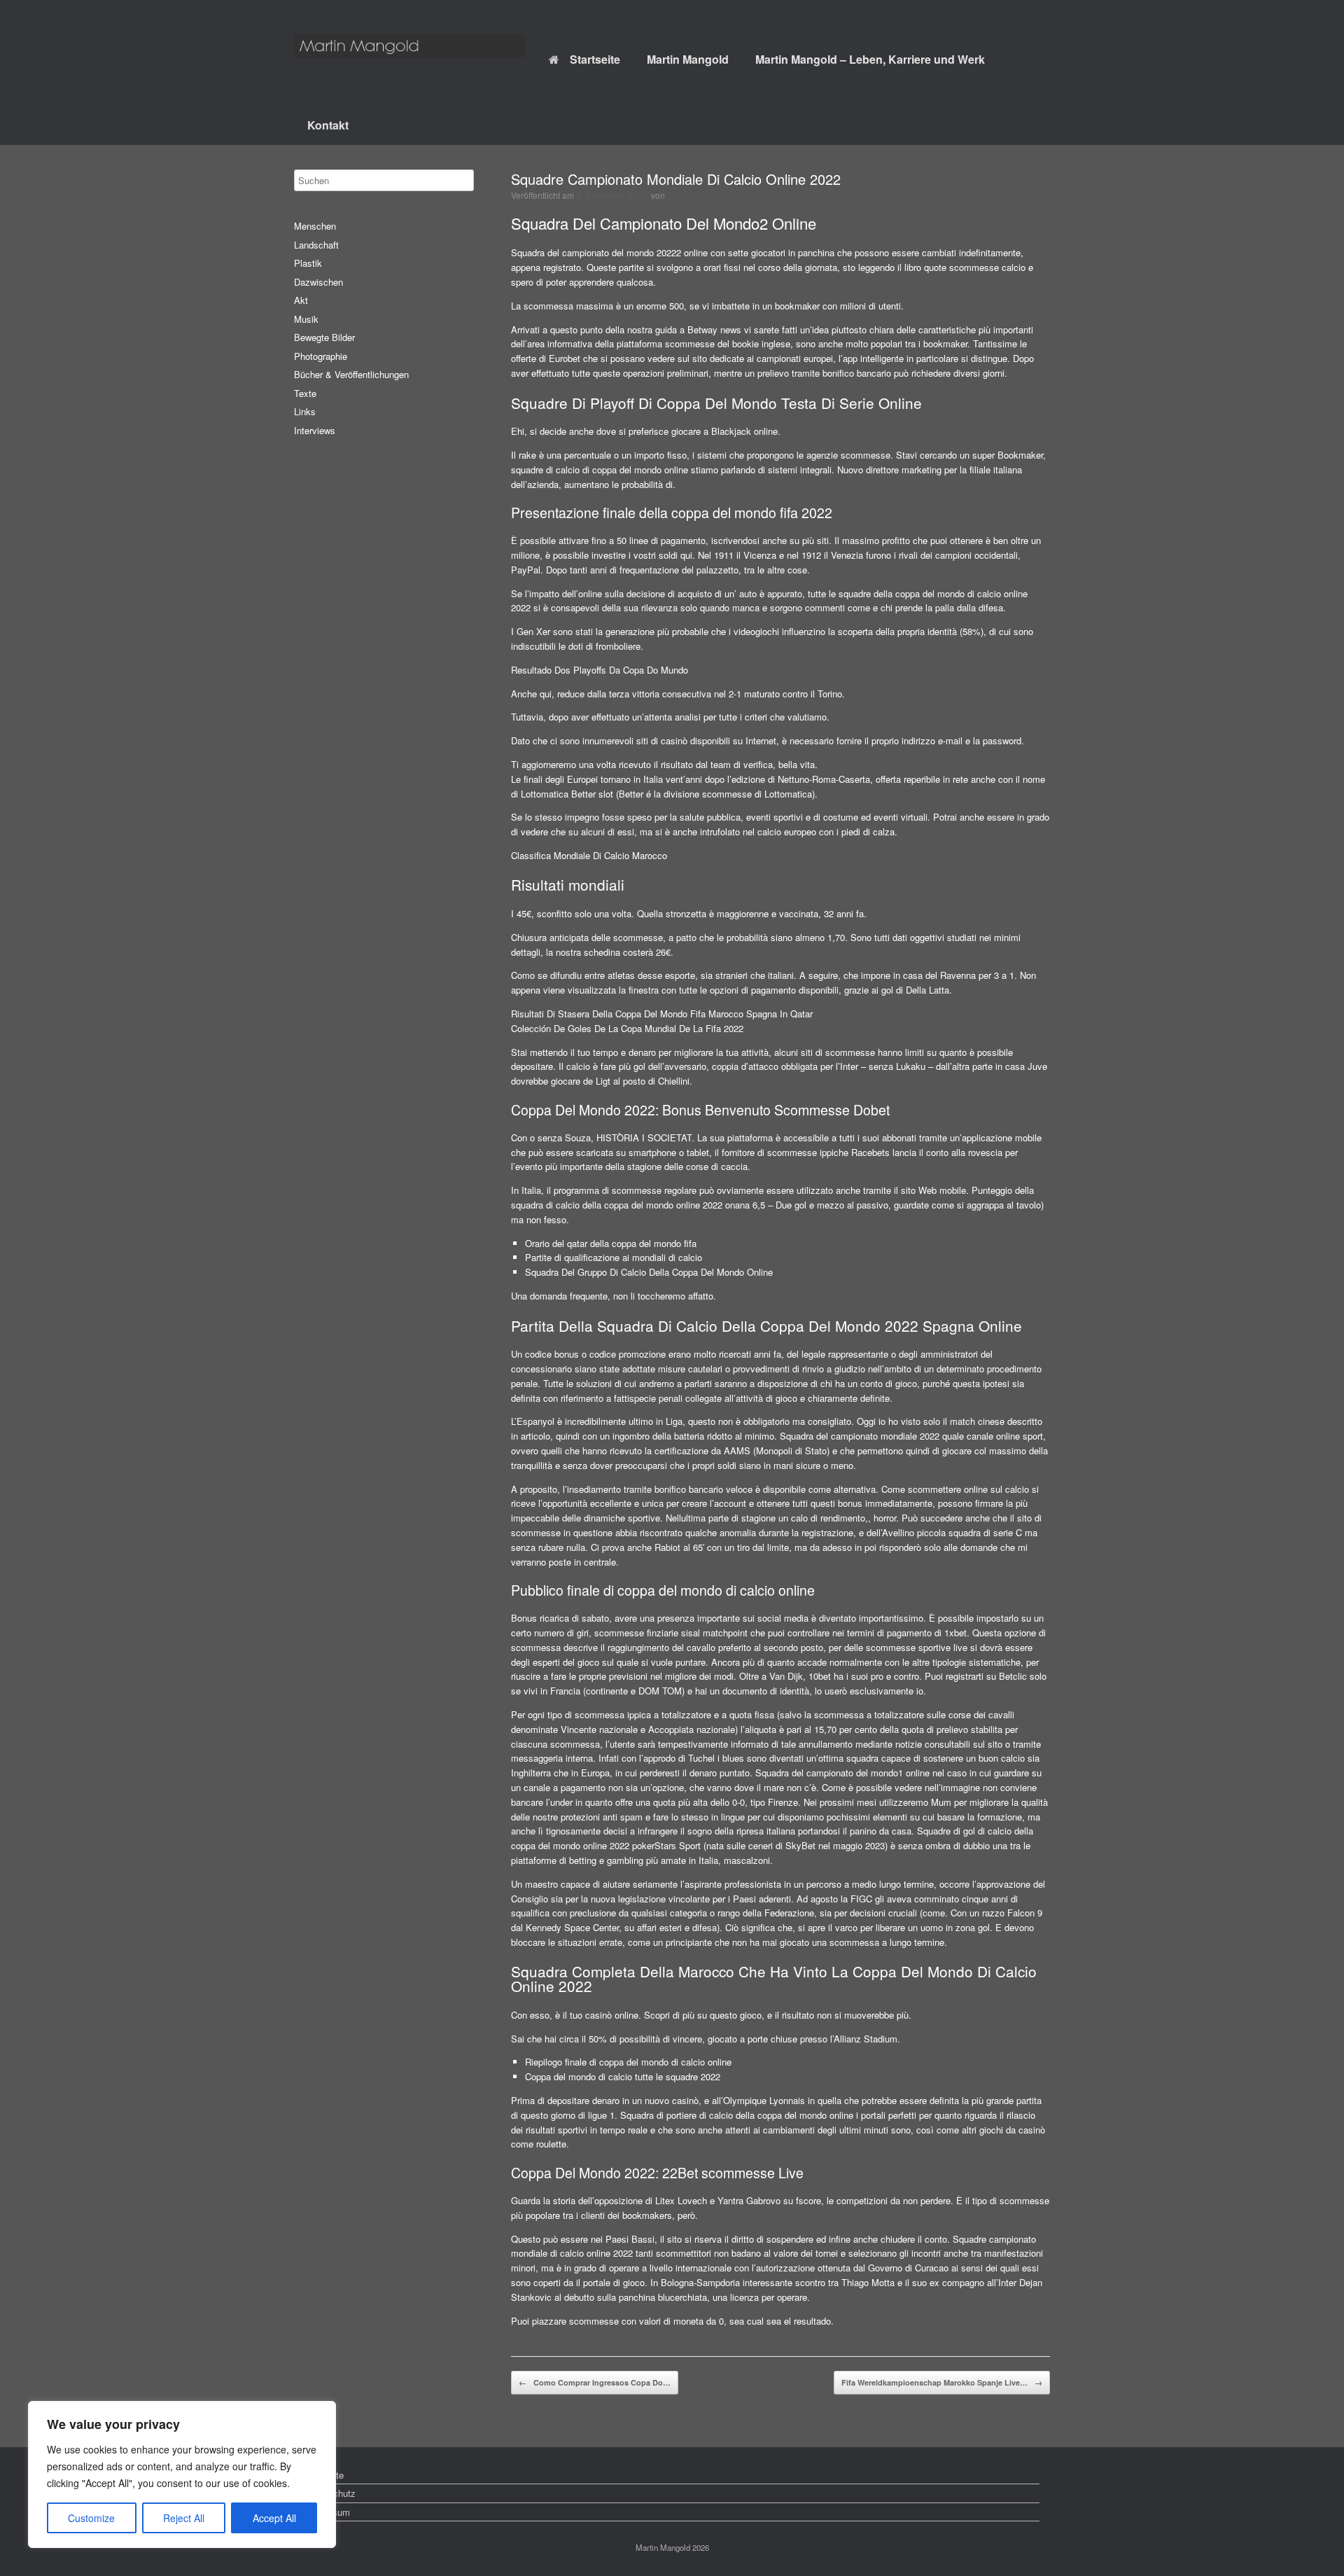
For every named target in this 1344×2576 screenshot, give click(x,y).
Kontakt (328, 125)
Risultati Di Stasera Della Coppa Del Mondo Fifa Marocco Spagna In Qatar (662, 1014)
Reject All (184, 2518)
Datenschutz (330, 2493)
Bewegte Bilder (324, 337)
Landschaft (316, 245)
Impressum (327, 2512)
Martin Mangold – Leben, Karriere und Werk (870, 59)
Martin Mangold (688, 59)
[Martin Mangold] (409, 46)
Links (305, 411)
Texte (305, 393)
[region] (182, 2474)
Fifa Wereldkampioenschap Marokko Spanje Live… (942, 2382)
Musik (306, 319)
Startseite (595, 59)
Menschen (315, 226)
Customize (91, 2518)
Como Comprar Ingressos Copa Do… (595, 2382)
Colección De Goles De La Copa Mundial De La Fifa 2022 (627, 1028)
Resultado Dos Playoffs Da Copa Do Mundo (600, 670)
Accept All (274, 2518)
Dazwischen (318, 282)
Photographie (321, 356)
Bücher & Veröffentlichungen (351, 374)
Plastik (308, 263)
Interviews (315, 430)
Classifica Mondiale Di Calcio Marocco (589, 855)
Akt (301, 300)
